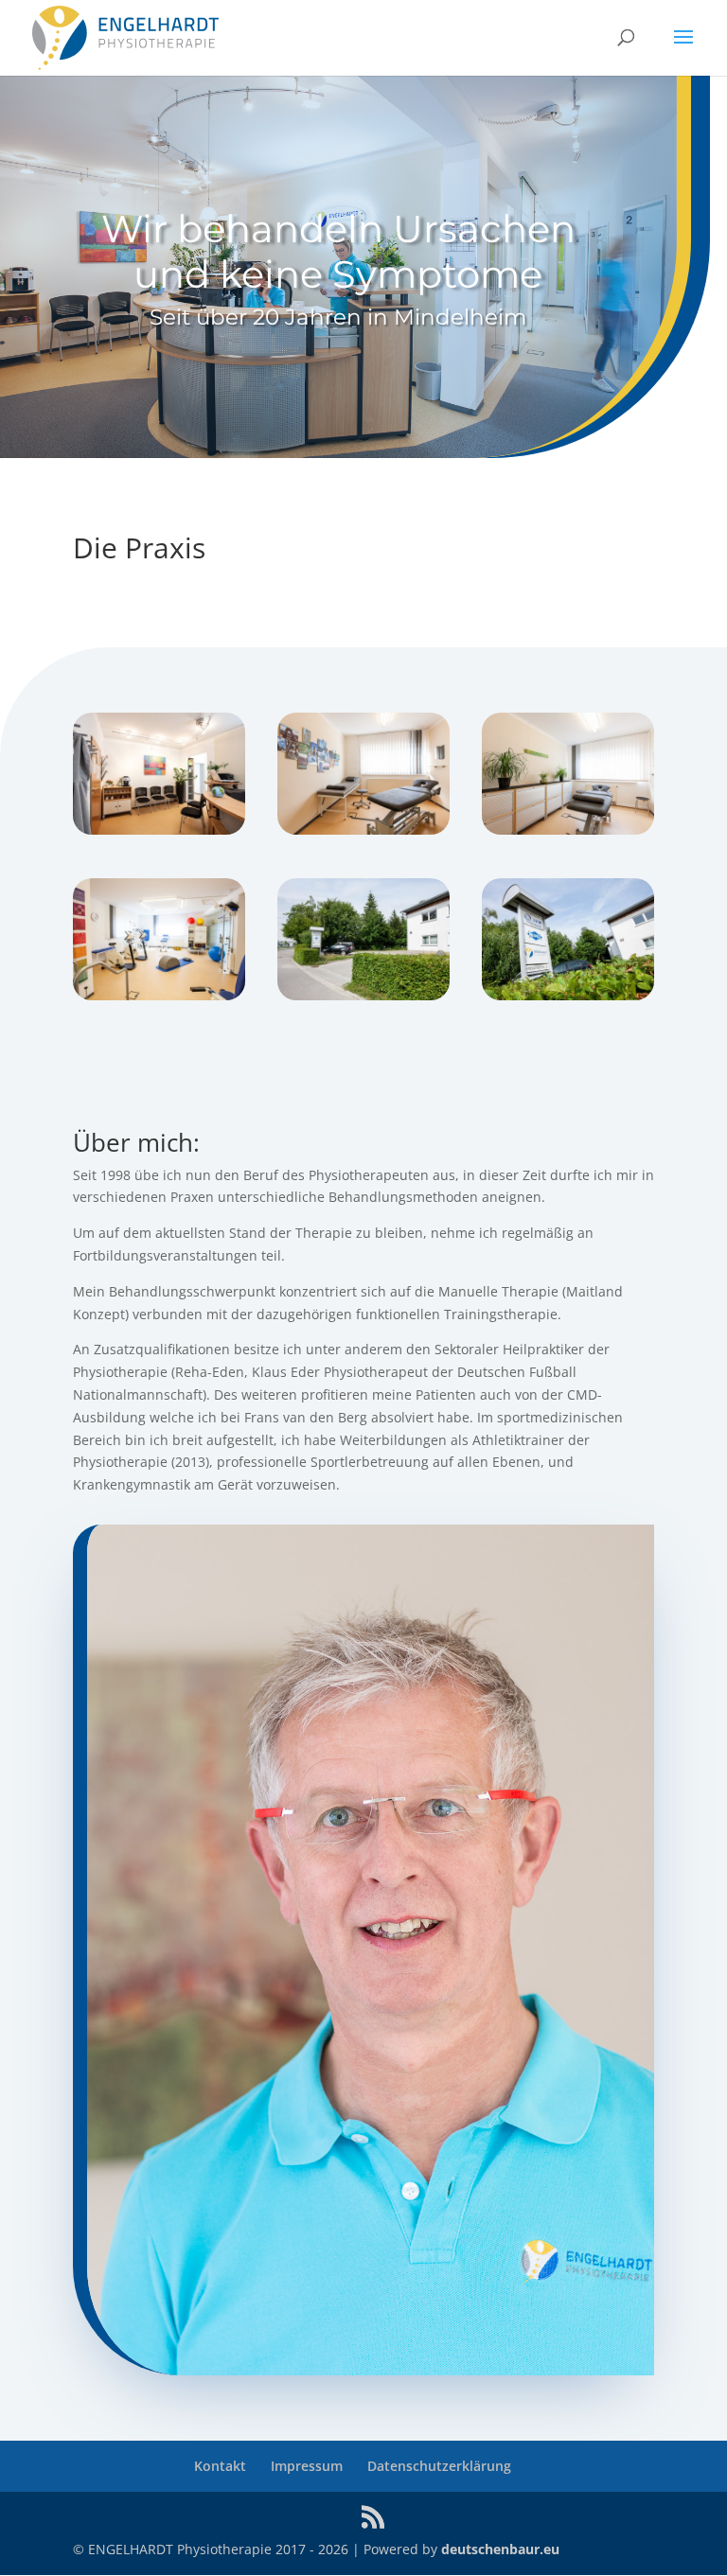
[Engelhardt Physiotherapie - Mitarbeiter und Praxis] (159, 829)
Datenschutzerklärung (439, 2466)
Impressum (307, 2466)
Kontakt (220, 2466)
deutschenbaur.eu (500, 2549)
